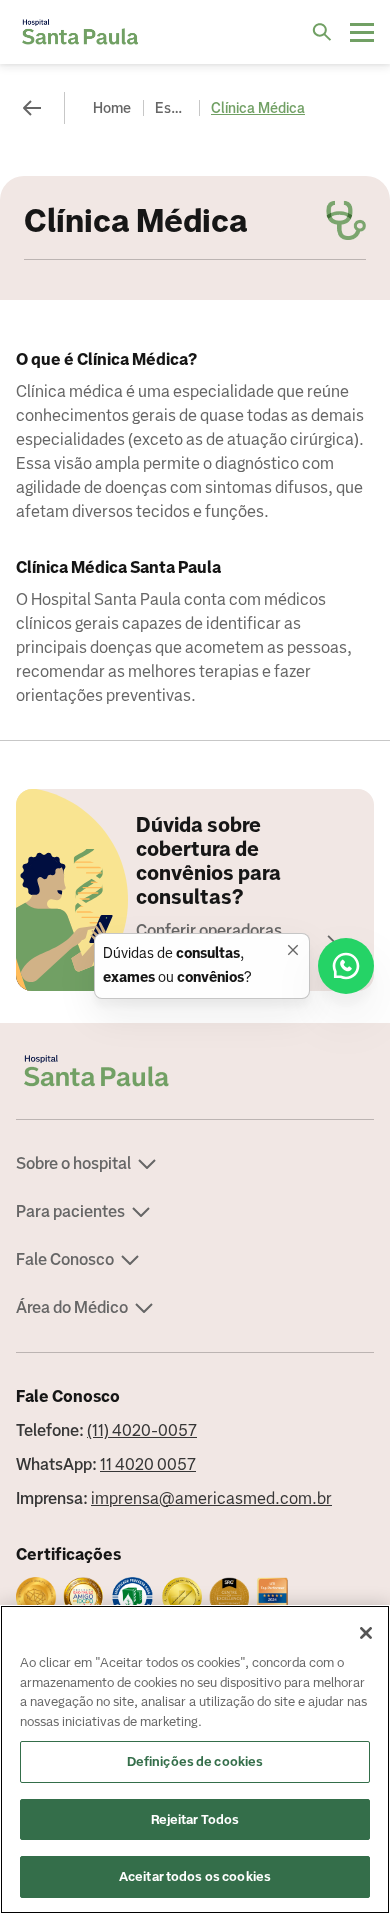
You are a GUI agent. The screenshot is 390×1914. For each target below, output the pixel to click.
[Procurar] (322, 32)
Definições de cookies (195, 1761)
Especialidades (173, 108)
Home (112, 108)
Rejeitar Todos (195, 1819)
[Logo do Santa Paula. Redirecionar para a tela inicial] (80, 32)
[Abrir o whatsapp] (346, 966)
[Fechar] (366, 1633)
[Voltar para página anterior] (32, 108)
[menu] (362, 32)
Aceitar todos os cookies (195, 1876)
